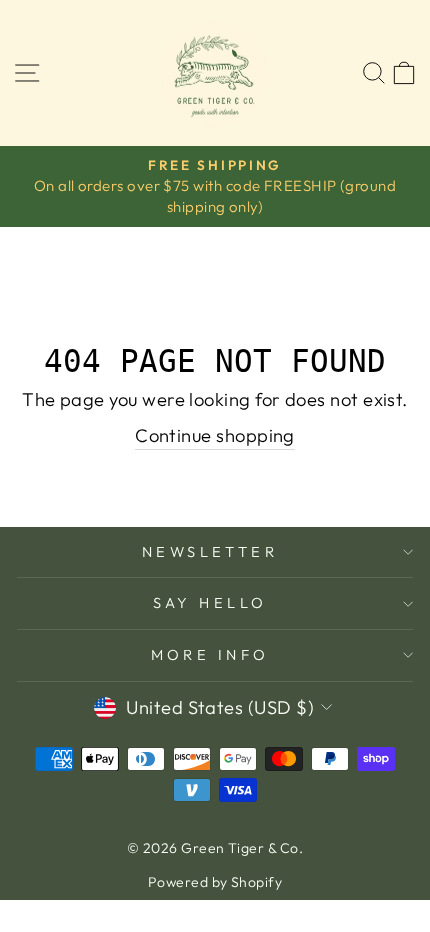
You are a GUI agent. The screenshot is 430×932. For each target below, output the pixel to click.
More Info (210, 654)
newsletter (210, 551)
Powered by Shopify (215, 882)
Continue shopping (215, 435)
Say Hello (210, 602)
